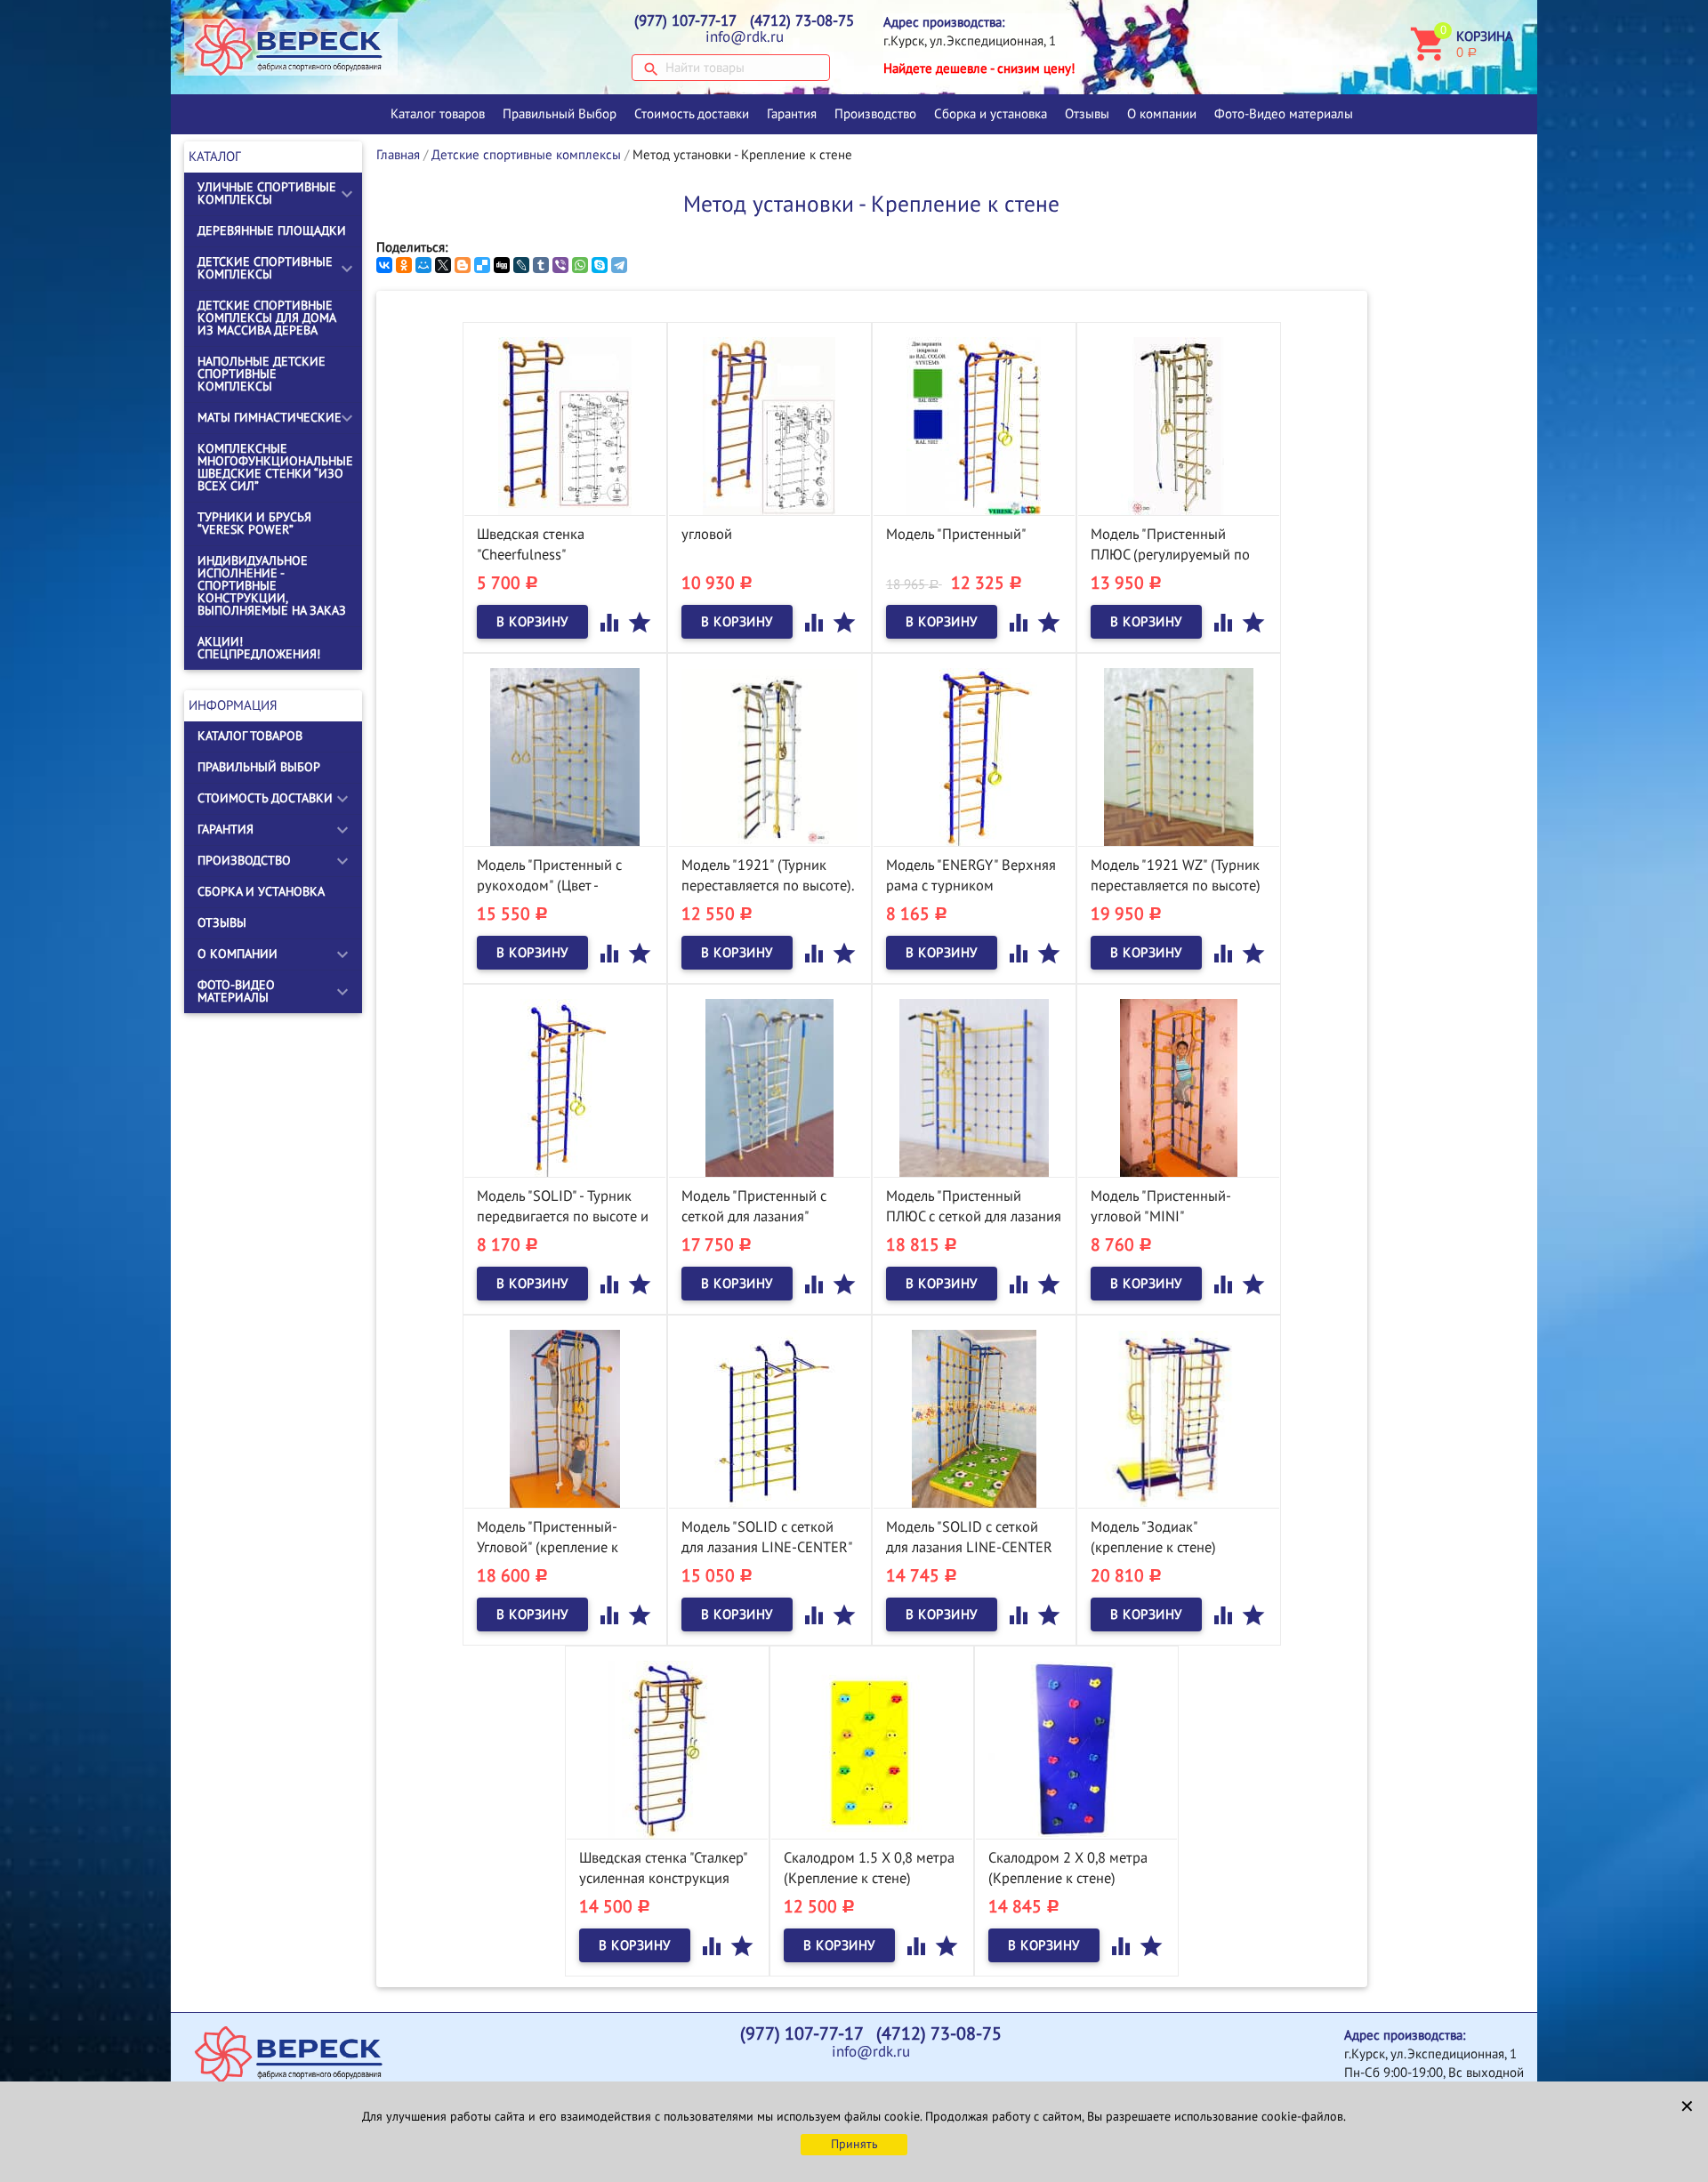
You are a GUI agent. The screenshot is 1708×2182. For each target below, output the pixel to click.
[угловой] (769, 425)
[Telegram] (619, 265)
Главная (398, 155)
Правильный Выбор (560, 114)
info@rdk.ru (745, 37)
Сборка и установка (991, 114)
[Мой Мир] (423, 265)
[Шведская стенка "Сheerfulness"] (565, 425)
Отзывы (1087, 114)
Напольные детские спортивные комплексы (262, 374)
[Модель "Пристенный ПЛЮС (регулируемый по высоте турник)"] (1179, 425)
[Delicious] (482, 265)
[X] (443, 265)
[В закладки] (640, 622)
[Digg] (502, 265)
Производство (875, 114)
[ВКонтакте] (384, 265)
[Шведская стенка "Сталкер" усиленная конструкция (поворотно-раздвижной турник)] (667, 1749)
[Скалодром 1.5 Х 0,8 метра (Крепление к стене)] (872, 1749)
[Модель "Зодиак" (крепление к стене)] (1179, 1418)
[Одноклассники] (404, 265)
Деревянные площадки (272, 231)
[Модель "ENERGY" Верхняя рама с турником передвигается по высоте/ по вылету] (974, 756)
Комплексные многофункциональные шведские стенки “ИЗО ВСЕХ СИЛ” (275, 467)
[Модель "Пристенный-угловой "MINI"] (1179, 1087)
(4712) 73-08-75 (802, 21)
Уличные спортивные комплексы (267, 193)
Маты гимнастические (270, 418)
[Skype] (600, 265)
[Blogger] (463, 265)
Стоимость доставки (692, 114)
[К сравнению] (611, 622)
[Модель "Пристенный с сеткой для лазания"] (769, 1087)
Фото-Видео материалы (1284, 114)
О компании (1162, 114)
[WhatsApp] (580, 265)
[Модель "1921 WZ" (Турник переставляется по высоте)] (1179, 756)
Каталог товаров (438, 114)
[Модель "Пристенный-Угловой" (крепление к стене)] (565, 1418)
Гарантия (792, 114)
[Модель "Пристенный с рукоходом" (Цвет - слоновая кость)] (565, 756)
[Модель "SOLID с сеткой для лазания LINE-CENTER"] (769, 1418)
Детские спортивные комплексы (265, 268)
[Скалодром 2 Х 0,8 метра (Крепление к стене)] (1076, 1749)
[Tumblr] (541, 265)
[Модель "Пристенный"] (974, 425)
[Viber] (560, 265)
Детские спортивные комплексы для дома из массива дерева (266, 318)
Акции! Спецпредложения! (259, 648)
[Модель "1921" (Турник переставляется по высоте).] (769, 756)
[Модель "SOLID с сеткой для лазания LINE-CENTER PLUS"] (974, 1418)
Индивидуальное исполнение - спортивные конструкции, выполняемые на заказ (272, 586)
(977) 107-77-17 (685, 21)
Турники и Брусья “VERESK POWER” (254, 523)
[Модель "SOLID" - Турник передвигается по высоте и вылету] (565, 1087)
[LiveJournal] (521, 265)
